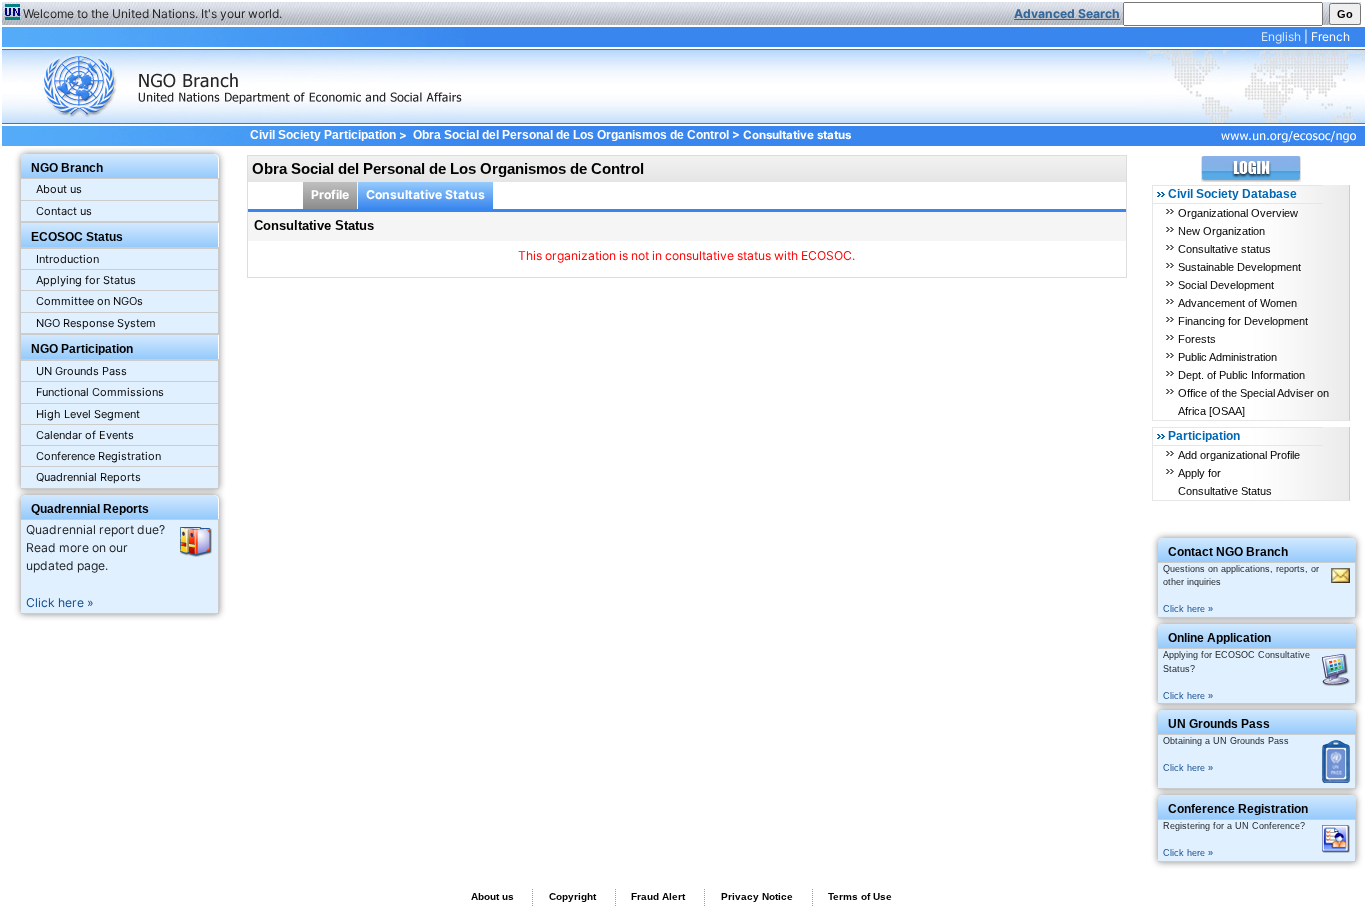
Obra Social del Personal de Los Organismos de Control (571, 135)
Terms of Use (860, 896)
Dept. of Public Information (1241, 375)
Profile (330, 194)
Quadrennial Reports (88, 477)
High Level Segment (88, 414)
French (1330, 36)
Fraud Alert (658, 896)
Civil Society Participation (322, 135)
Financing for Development (1243, 321)
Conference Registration (98, 456)
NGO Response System (96, 323)
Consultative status (1224, 249)
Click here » (60, 602)
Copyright (572, 896)
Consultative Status (425, 194)
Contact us (64, 211)
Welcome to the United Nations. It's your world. (152, 13)
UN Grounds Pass (81, 371)
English (1281, 36)
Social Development (1226, 285)
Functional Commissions (100, 392)
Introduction (67, 259)
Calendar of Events (85, 435)
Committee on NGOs (89, 301)
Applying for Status (86, 280)
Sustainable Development (1239, 267)
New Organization (1221, 231)
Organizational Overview (1238, 213)
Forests (1197, 339)
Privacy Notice (757, 896)
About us (59, 189)
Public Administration (1227, 357)
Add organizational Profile (1239, 455)
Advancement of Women (1237, 303)
